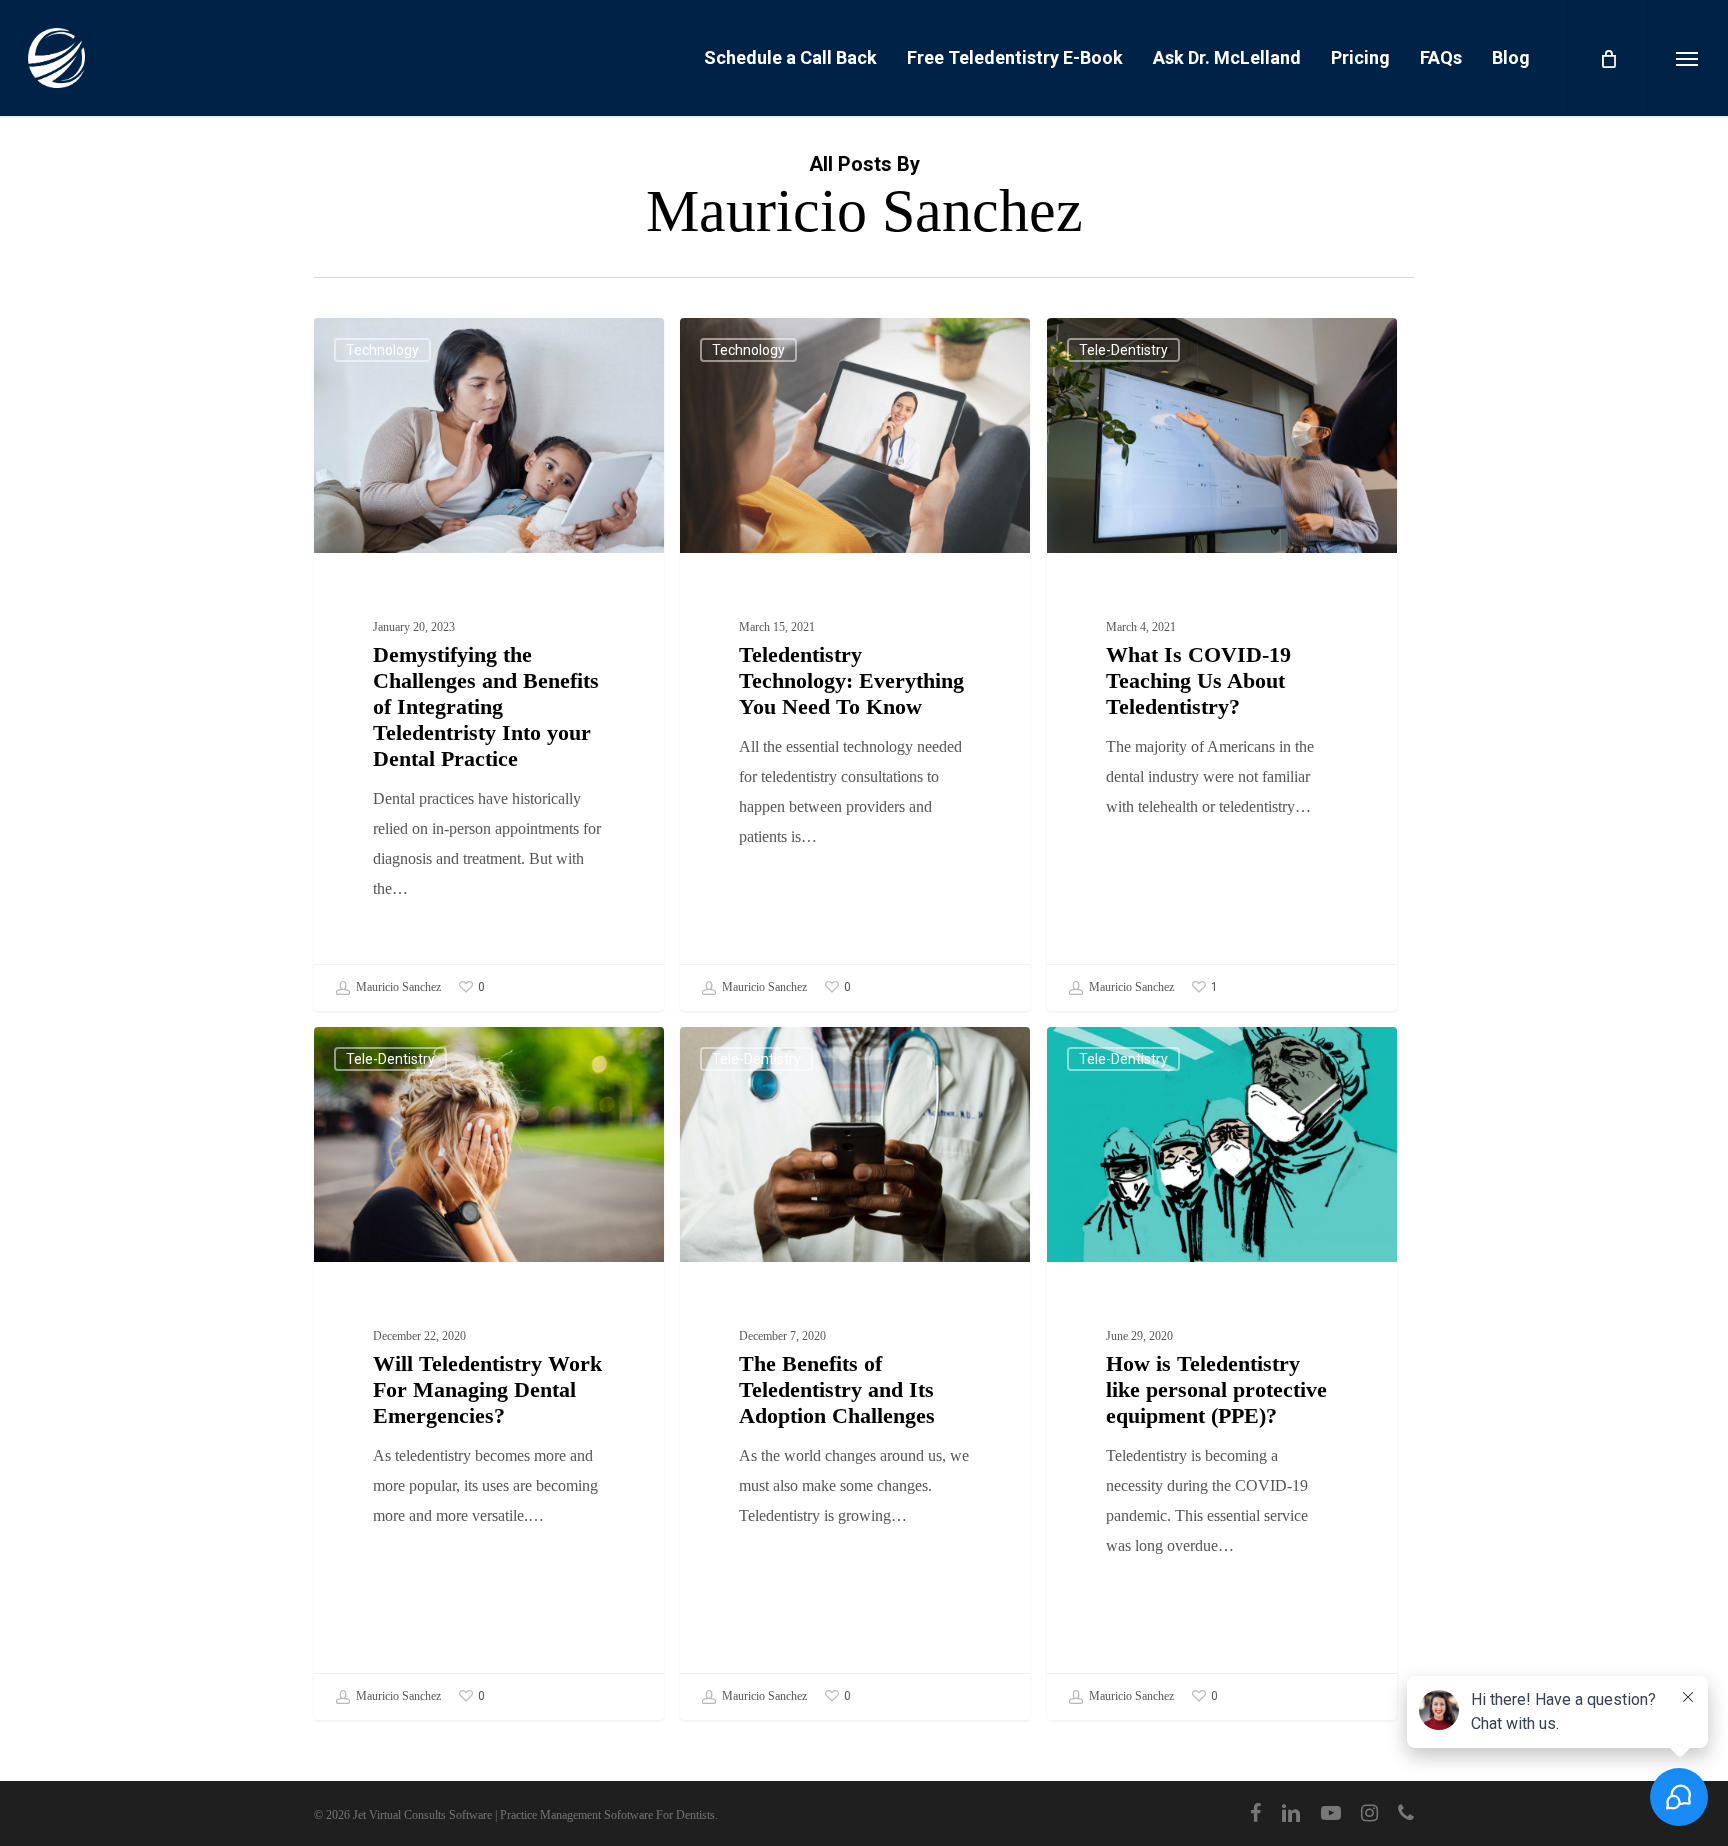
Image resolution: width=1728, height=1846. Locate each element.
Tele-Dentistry (1123, 350)
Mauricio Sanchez (397, 986)
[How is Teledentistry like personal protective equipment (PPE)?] (1222, 1373)
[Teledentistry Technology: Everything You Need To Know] (855, 664)
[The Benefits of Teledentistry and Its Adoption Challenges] (855, 1373)
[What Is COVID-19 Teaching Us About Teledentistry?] (1222, 664)
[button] (1687, 58)
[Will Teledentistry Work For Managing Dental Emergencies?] (489, 1373)
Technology (382, 350)
